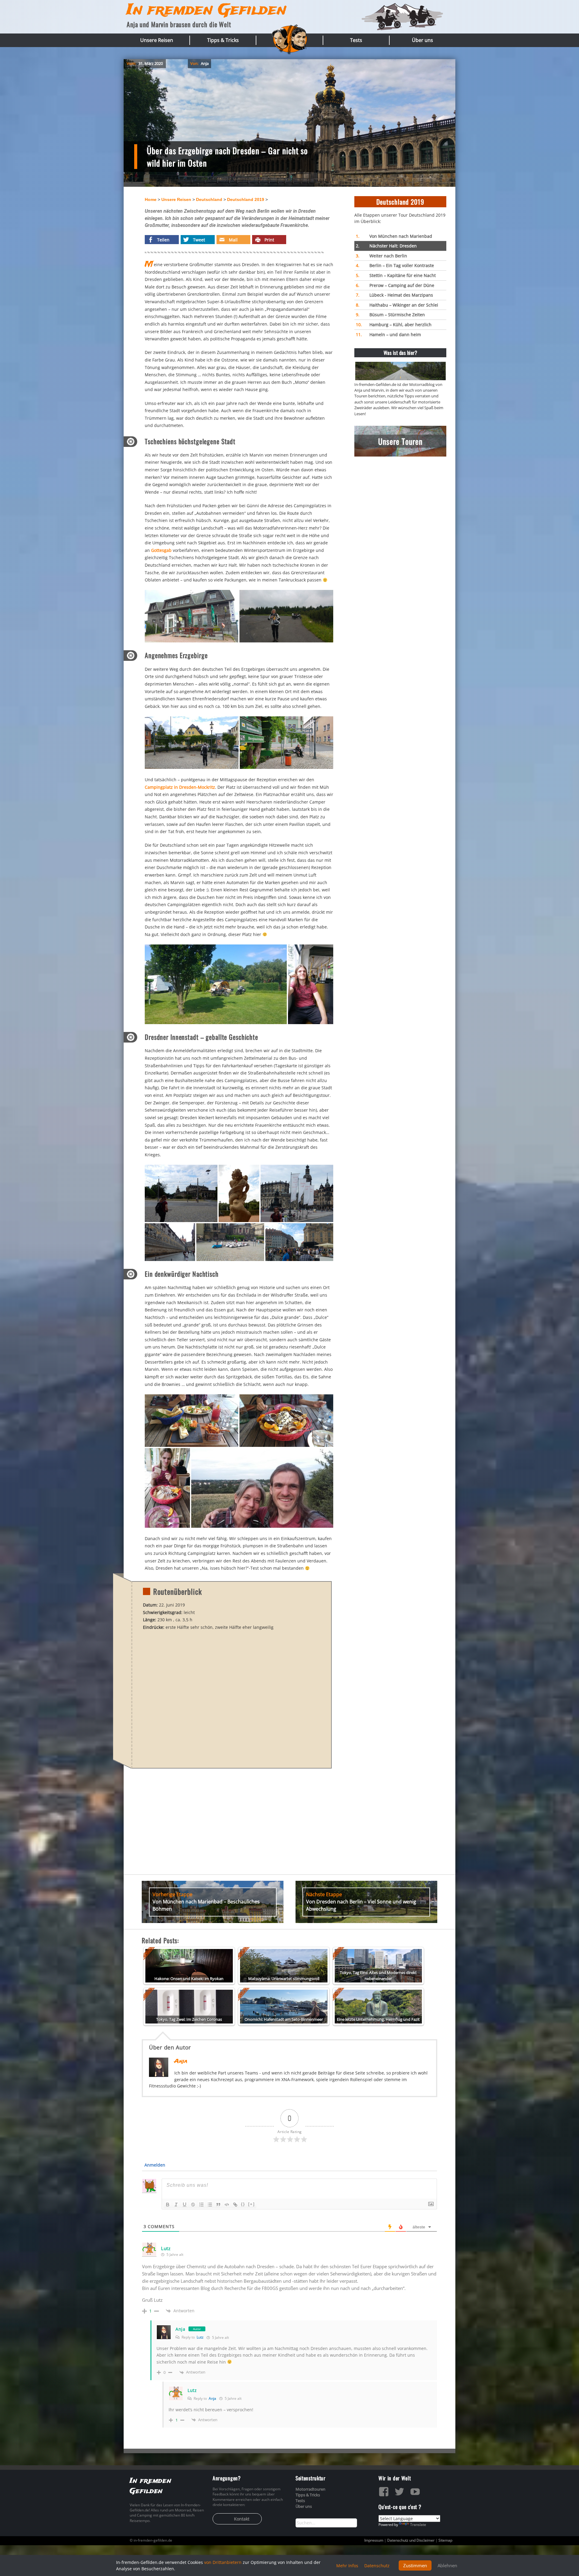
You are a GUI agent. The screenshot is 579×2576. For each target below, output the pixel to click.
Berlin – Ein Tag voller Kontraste (395, 265)
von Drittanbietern (223, 2562)
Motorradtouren (310, 2489)
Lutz (200, 2337)
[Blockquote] (218, 2205)
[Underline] (185, 2205)
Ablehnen (447, 2565)
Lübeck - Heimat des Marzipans (394, 295)
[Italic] (176, 2205)
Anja (205, 63)
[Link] (235, 2205)
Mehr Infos (347, 2566)
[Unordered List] (210, 2205)
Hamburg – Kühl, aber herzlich (394, 325)
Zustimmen (415, 2565)
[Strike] (193, 2205)
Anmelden (154, 2165)
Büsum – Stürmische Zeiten (390, 315)
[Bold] (168, 2205)
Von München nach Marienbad (394, 236)
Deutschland (209, 199)
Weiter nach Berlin (381, 256)
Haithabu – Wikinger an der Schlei (397, 305)
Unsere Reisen (157, 40)
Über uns (422, 40)
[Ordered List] (201, 2205)
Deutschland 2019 (246, 199)
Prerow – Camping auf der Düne (395, 285)
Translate (418, 2525)
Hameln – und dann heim (388, 334)
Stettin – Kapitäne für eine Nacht (396, 275)
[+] (252, 2204)
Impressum (374, 2540)
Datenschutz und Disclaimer (411, 2540)
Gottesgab (161, 550)
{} (243, 2204)
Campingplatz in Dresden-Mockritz (180, 787)
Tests (356, 40)
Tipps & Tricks (223, 40)
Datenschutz (377, 2566)
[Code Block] (227, 2205)
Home (151, 199)
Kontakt (242, 2519)
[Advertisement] (400, 503)
